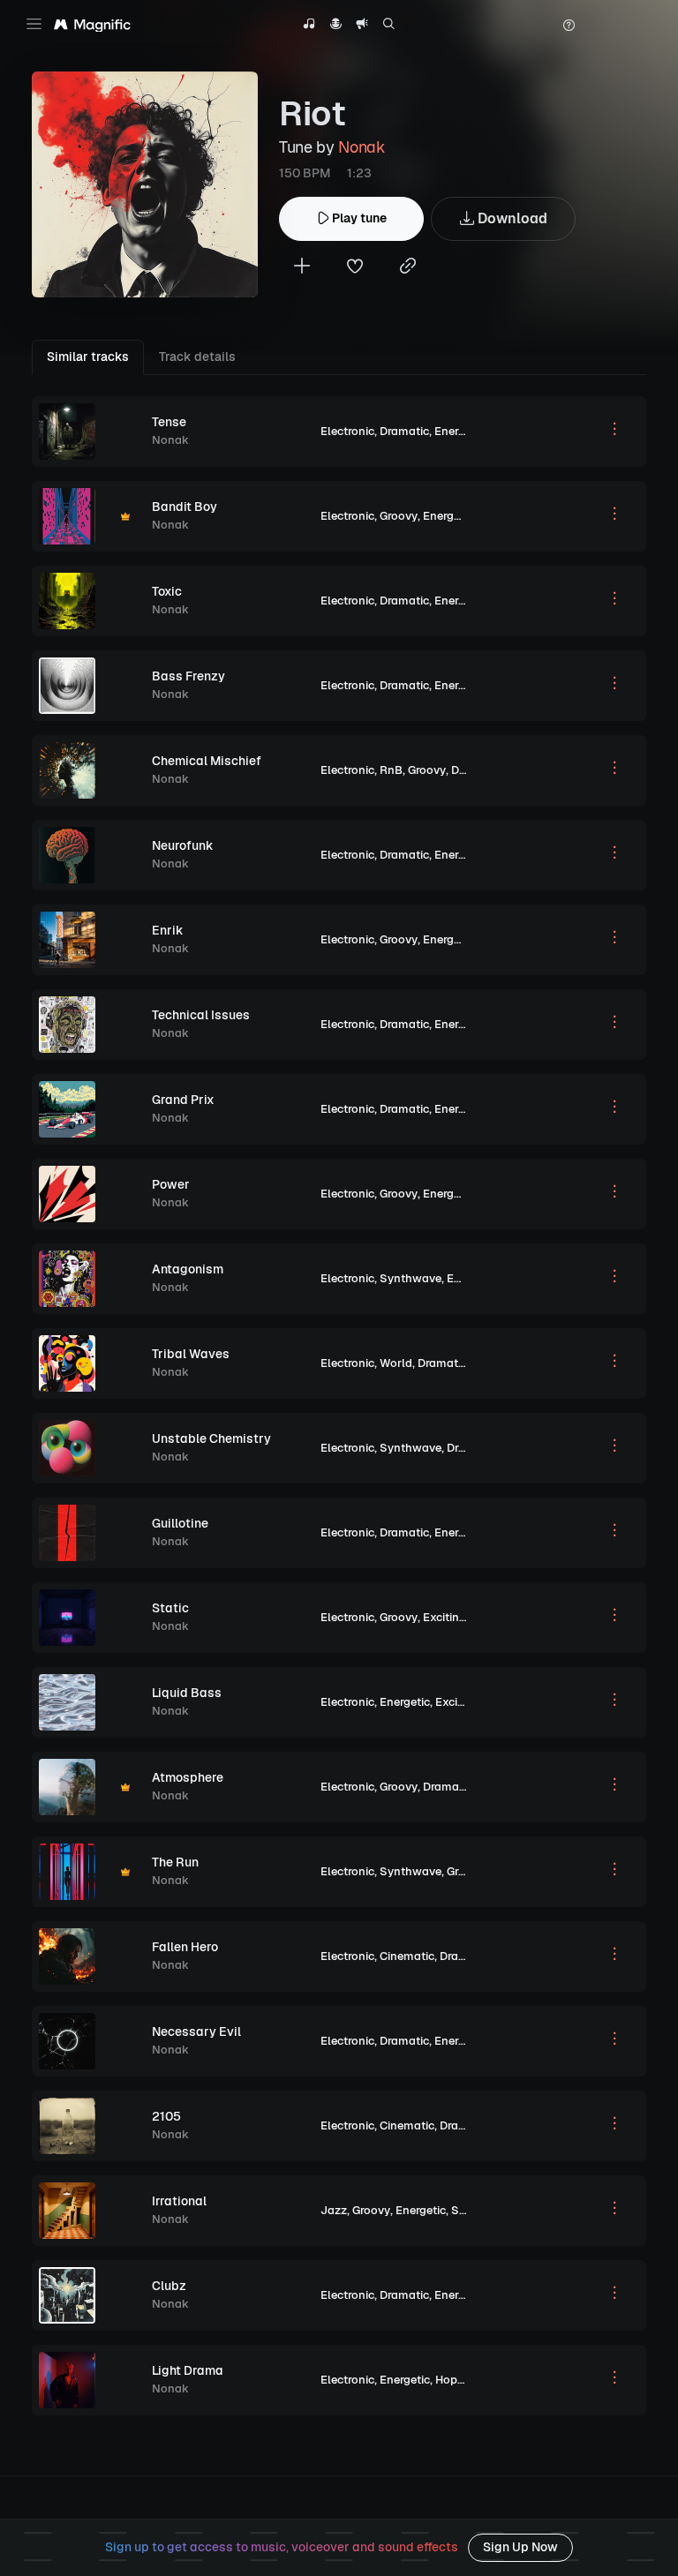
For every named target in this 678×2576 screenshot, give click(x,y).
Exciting (444, 1617)
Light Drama (188, 2370)
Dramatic (404, 431)
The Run (175, 1862)
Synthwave (411, 1278)
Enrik (168, 930)
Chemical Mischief (207, 761)
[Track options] (614, 432)
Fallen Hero (185, 1947)
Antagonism (188, 1269)
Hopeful (457, 2380)
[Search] (389, 26)
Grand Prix (183, 1100)
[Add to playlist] (302, 268)
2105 (166, 2116)
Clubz (169, 2286)
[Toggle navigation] (34, 24)
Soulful (471, 2210)
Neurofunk (183, 845)
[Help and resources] (569, 26)
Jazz (334, 2210)
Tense (169, 422)
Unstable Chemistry (211, 1438)
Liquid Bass (187, 1693)
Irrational (179, 2201)
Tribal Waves (191, 1354)
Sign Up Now (520, 2547)
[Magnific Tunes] (92, 26)
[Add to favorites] (355, 268)
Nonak (362, 147)
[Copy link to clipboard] (408, 268)
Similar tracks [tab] (88, 357)
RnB (391, 770)
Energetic (460, 431)
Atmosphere (188, 1777)
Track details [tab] (197, 357)
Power (171, 1184)
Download (511, 218)
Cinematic (407, 1956)
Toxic (167, 591)
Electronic (347, 431)
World (396, 1363)
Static (170, 1608)
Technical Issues (201, 1015)
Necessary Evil (196, 2032)
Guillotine (180, 1523)
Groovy (399, 516)
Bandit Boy (185, 507)
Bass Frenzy (188, 676)
